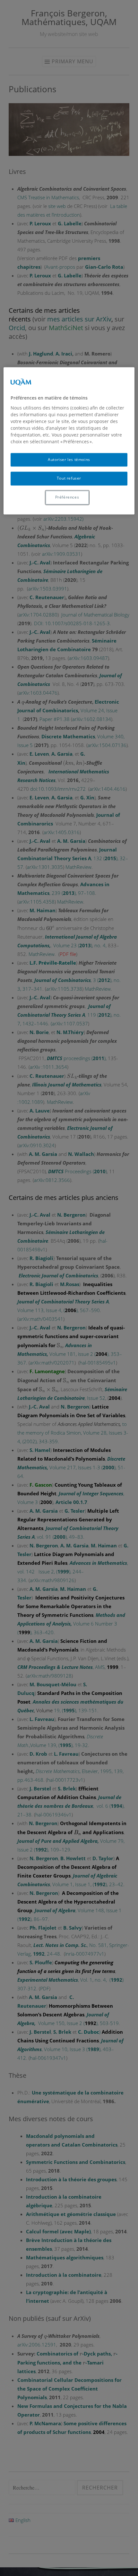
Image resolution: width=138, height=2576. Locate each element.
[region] (69, 441)
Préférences (67, 497)
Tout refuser (69, 478)
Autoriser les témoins (69, 459)
